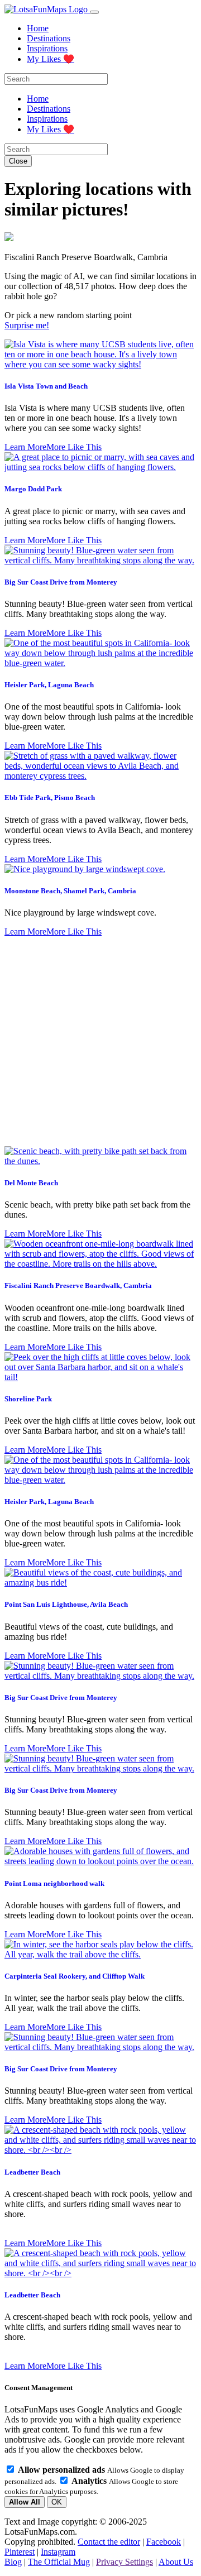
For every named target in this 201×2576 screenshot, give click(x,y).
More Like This (74, 447)
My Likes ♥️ (51, 59)
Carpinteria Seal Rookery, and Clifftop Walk (75, 1976)
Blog (13, 2562)
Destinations (49, 38)
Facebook (164, 2542)
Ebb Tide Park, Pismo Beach (50, 798)
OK (57, 2502)
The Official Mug (59, 2562)
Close (18, 161)
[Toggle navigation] (94, 12)
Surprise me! (27, 325)
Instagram (58, 2552)
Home (38, 28)
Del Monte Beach (31, 1183)
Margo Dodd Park (33, 489)
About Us (176, 2562)
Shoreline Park (28, 1399)
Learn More (25, 447)
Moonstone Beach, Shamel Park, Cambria (70, 891)
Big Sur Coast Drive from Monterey (61, 582)
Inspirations (47, 48)
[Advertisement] (100, 1042)
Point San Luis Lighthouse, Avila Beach (66, 1604)
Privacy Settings (125, 2562)
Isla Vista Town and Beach (46, 386)
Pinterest (20, 2552)
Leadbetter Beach (32, 2172)
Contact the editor (109, 2542)
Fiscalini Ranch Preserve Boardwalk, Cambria (78, 1285)
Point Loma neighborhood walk (54, 1883)
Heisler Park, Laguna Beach (49, 685)
